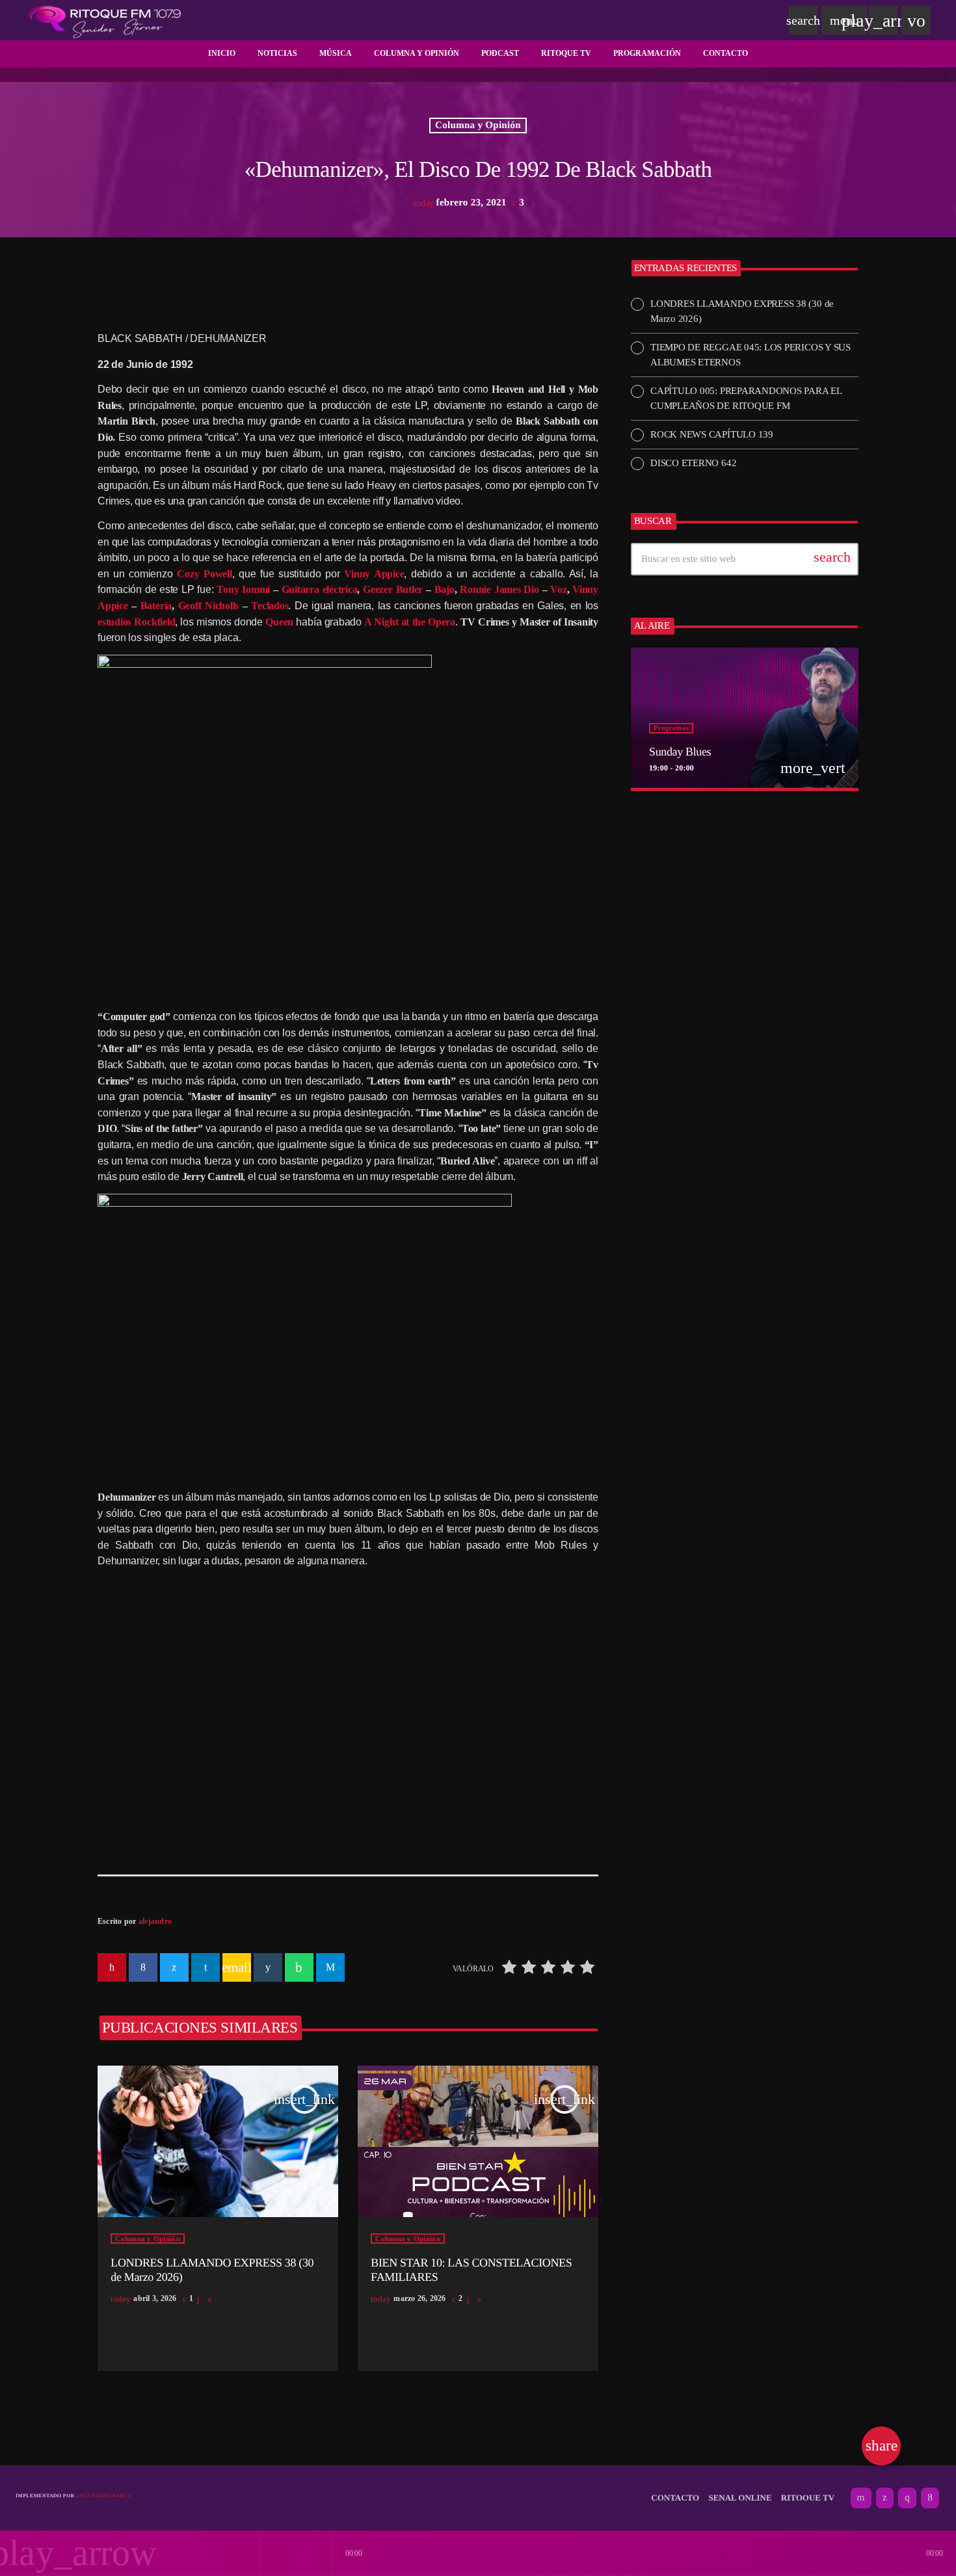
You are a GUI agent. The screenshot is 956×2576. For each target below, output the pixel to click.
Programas (671, 728)
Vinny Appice (374, 574)
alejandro (155, 1921)
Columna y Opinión (478, 125)
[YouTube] (861, 2498)
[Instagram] (907, 2498)
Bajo (445, 589)
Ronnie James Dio (499, 589)
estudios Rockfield (136, 622)
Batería (156, 606)
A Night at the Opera (410, 622)
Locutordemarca (104, 2496)
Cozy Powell (204, 574)
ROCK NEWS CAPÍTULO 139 (712, 434)
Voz (558, 589)
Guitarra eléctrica (320, 589)
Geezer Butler (393, 589)
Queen (279, 622)
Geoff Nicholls (209, 606)
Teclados (270, 606)
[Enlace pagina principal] (105, 20)
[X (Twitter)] (885, 2498)
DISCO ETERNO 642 (693, 463)
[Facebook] (930, 2498)
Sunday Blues (680, 752)
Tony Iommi (243, 589)
